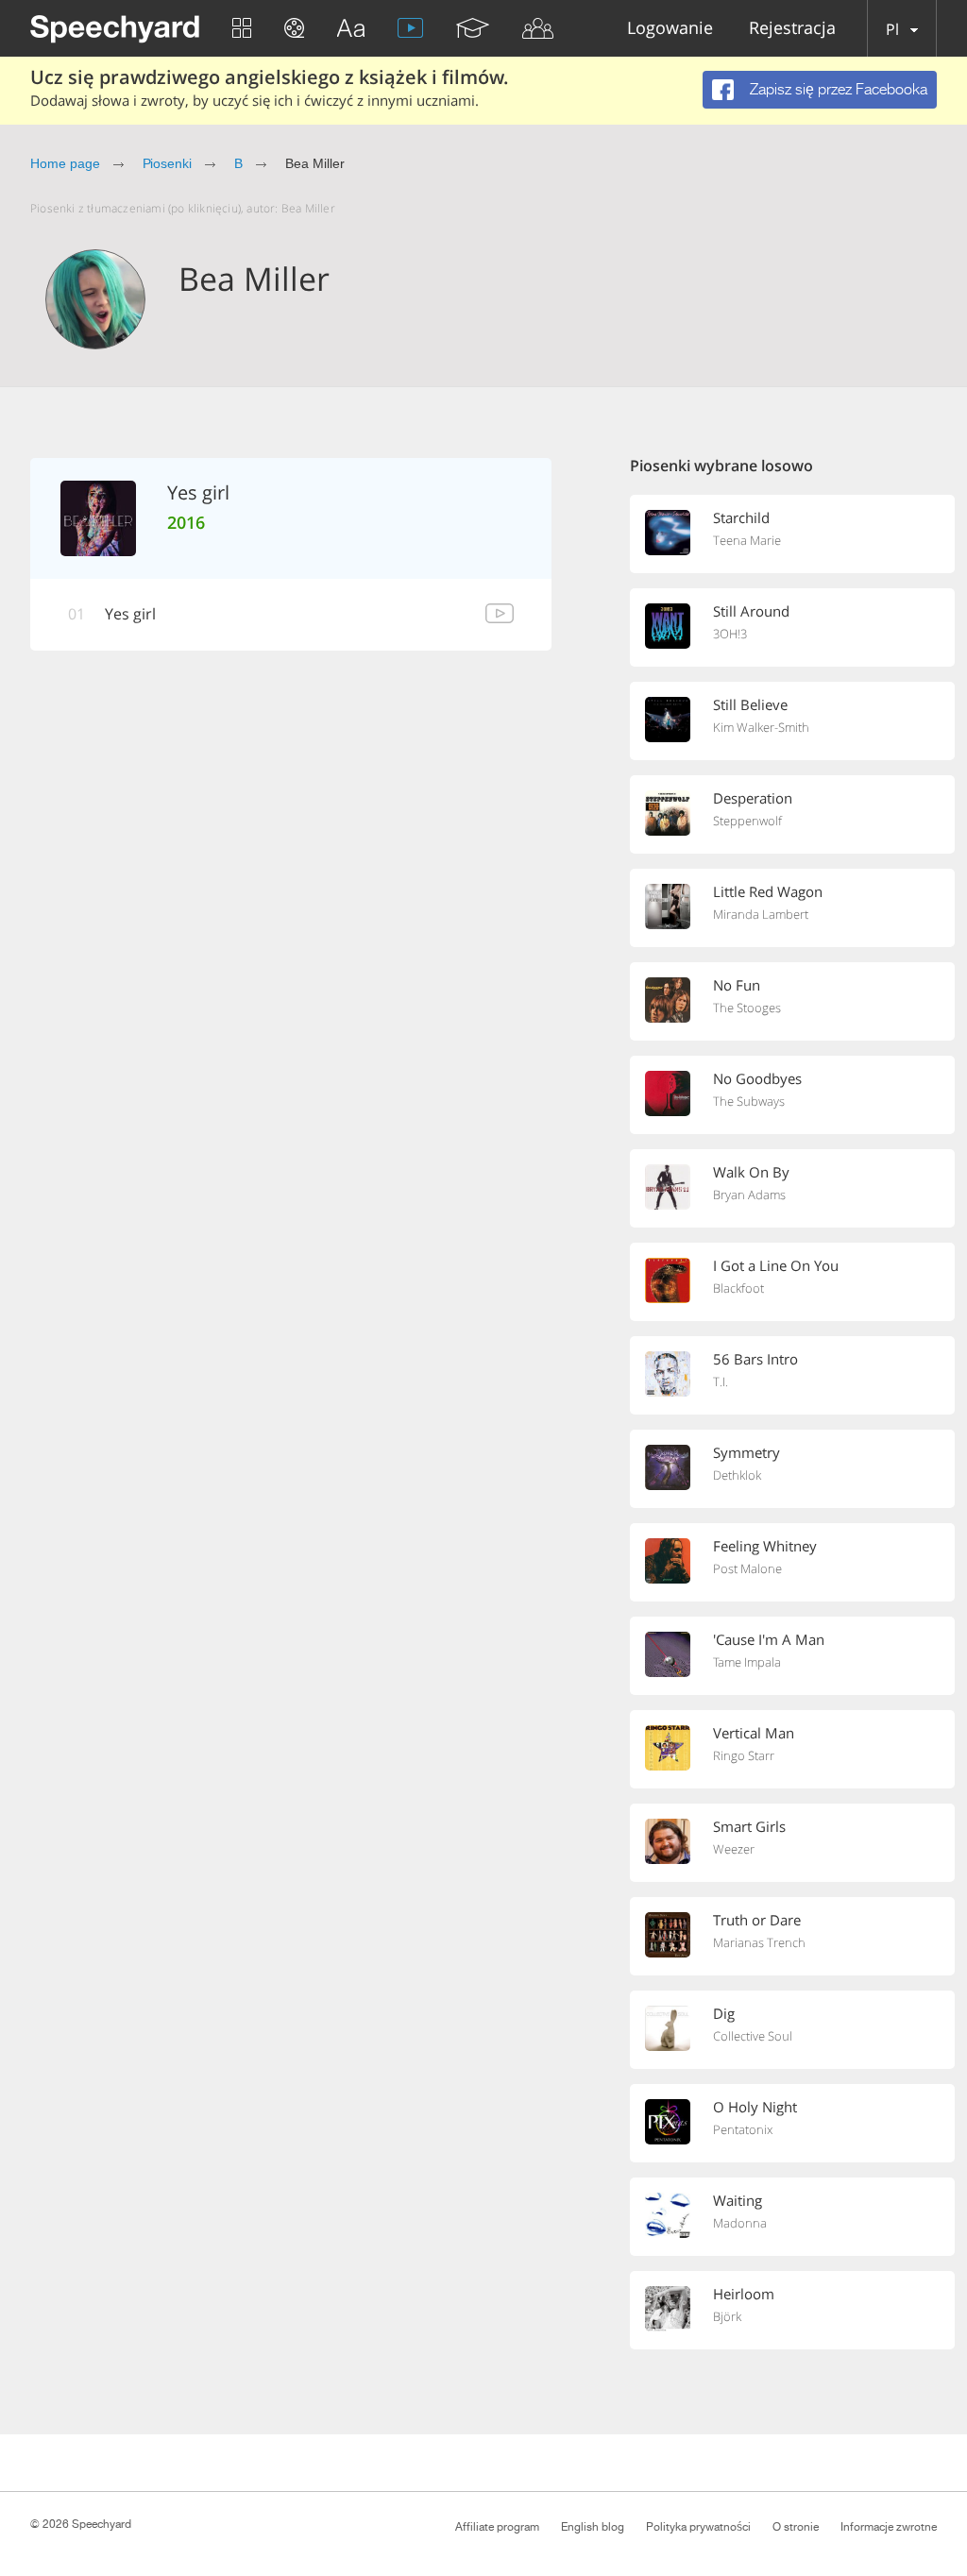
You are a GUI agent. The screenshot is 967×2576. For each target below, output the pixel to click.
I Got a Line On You (776, 1265)
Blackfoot (738, 1288)
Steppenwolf (747, 821)
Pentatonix (743, 2129)
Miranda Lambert (761, 914)
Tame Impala (747, 1662)
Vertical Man (754, 1733)
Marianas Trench (759, 1942)
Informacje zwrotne (889, 2527)
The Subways (749, 1101)
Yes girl (130, 614)
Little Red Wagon (768, 891)
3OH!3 (730, 634)
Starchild (741, 517)
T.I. (721, 1381)
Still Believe (750, 704)
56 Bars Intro (755, 1359)
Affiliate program (497, 2527)
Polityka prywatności (698, 2527)
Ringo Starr (744, 1755)
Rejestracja (792, 29)
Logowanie (670, 29)
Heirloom (744, 2294)
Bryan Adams (749, 1195)
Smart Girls (749, 1826)
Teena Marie (747, 540)
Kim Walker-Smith (761, 727)
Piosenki (168, 163)
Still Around (751, 611)
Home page (65, 163)
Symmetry (746, 1452)
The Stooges (747, 1008)
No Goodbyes (757, 1078)
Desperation (753, 798)
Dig (724, 2013)
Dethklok (737, 1475)
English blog (593, 2527)
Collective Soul (753, 2036)
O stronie (796, 2527)
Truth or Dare (757, 1920)
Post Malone (747, 1568)
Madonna (740, 2223)
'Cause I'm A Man (769, 1639)
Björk (727, 2316)
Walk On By (751, 1172)
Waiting (738, 2200)
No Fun (737, 985)
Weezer (734, 1849)
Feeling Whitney (765, 1546)
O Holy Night (755, 2107)
